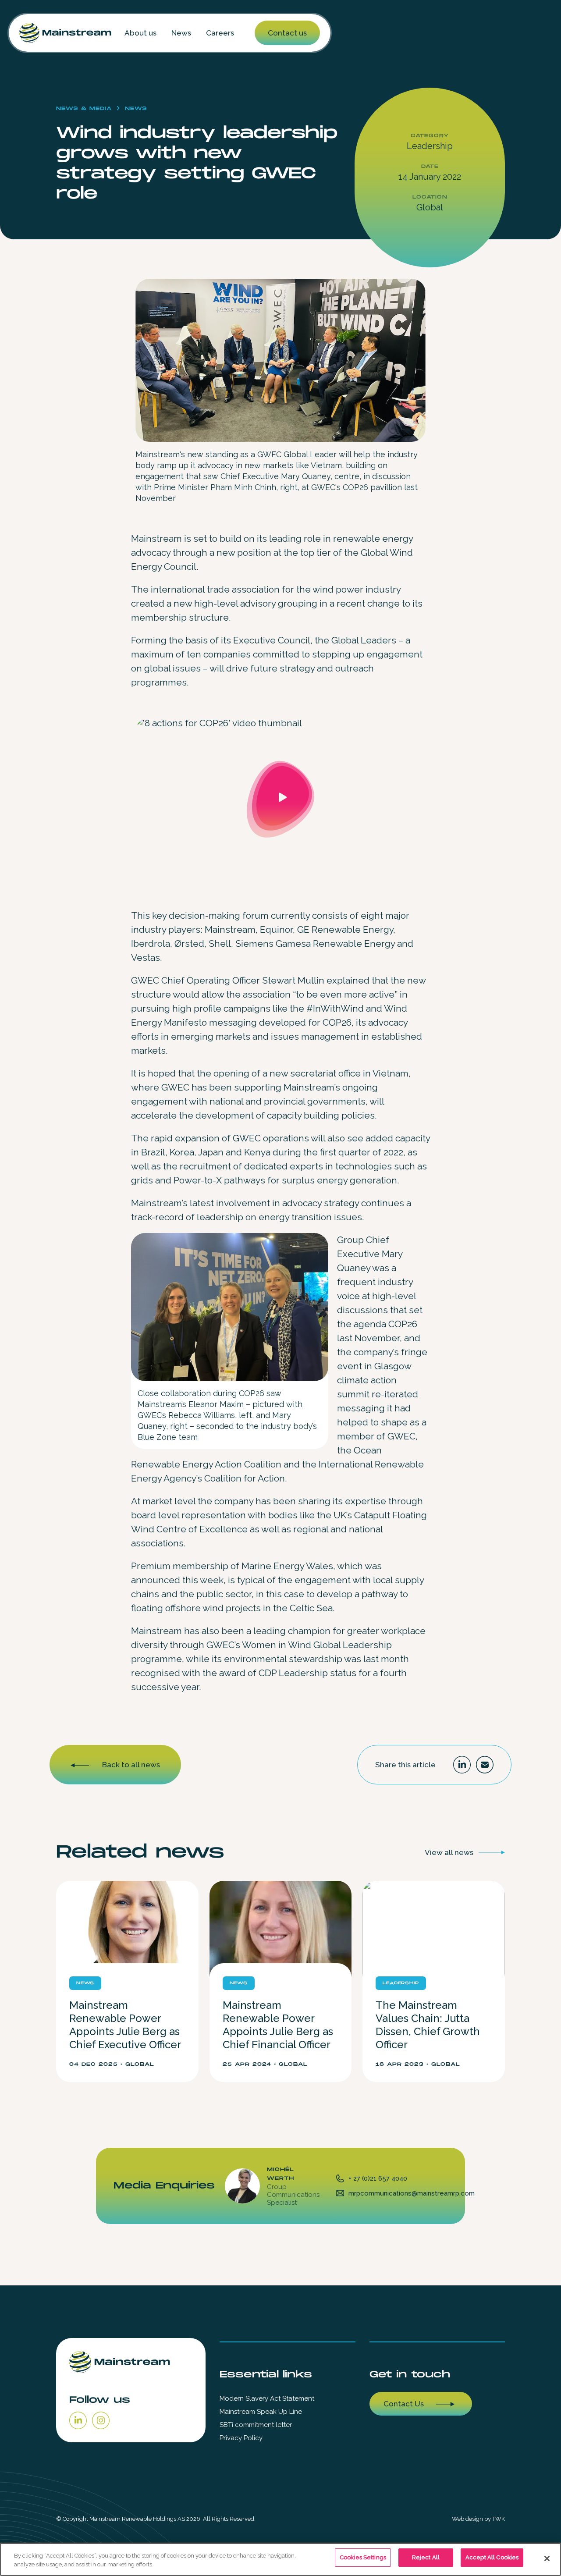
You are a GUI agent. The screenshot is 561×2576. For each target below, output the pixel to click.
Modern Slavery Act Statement (267, 2398)
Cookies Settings (363, 2557)
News (181, 33)
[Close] (547, 2558)
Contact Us (404, 2404)
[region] (280, 2559)
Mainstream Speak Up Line (261, 2412)
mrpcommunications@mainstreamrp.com (412, 2193)
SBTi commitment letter (256, 2425)
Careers (220, 33)
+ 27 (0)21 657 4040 (378, 2178)
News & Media (84, 108)
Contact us (287, 33)
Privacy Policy (241, 2438)
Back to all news (131, 1765)
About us (140, 33)
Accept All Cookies (492, 2557)
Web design (467, 2519)
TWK (499, 2519)
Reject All (426, 2557)
